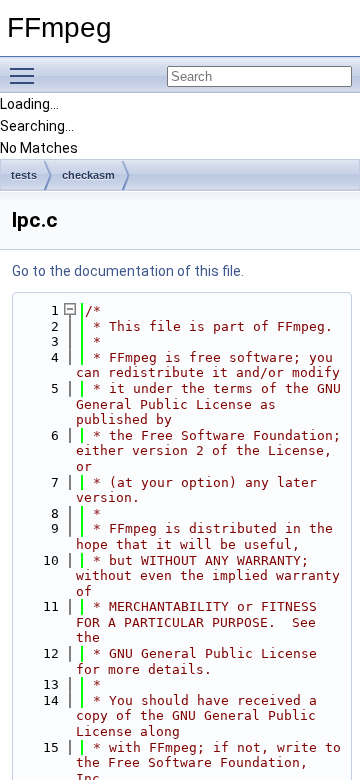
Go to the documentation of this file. (128, 271)
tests (24, 175)
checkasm (88, 175)
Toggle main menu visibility (26, 75)
